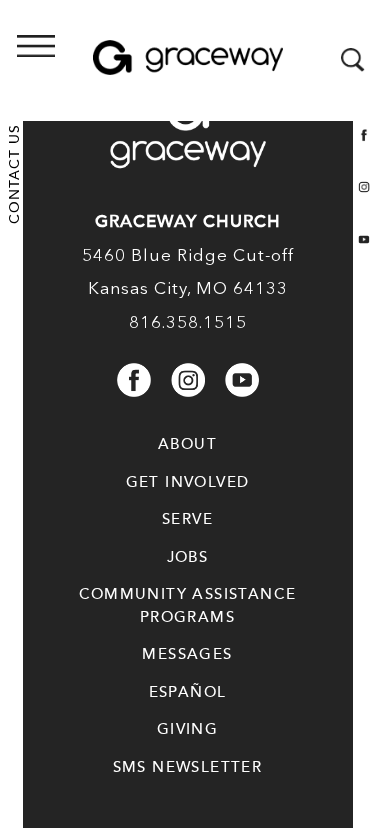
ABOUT (187, 444)
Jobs (188, 557)
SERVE (187, 519)
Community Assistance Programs (188, 605)
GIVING (187, 729)
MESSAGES (187, 654)
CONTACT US (14, 174)
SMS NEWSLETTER (188, 767)
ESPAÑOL (188, 692)
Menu (95, 61)
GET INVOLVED (188, 482)
